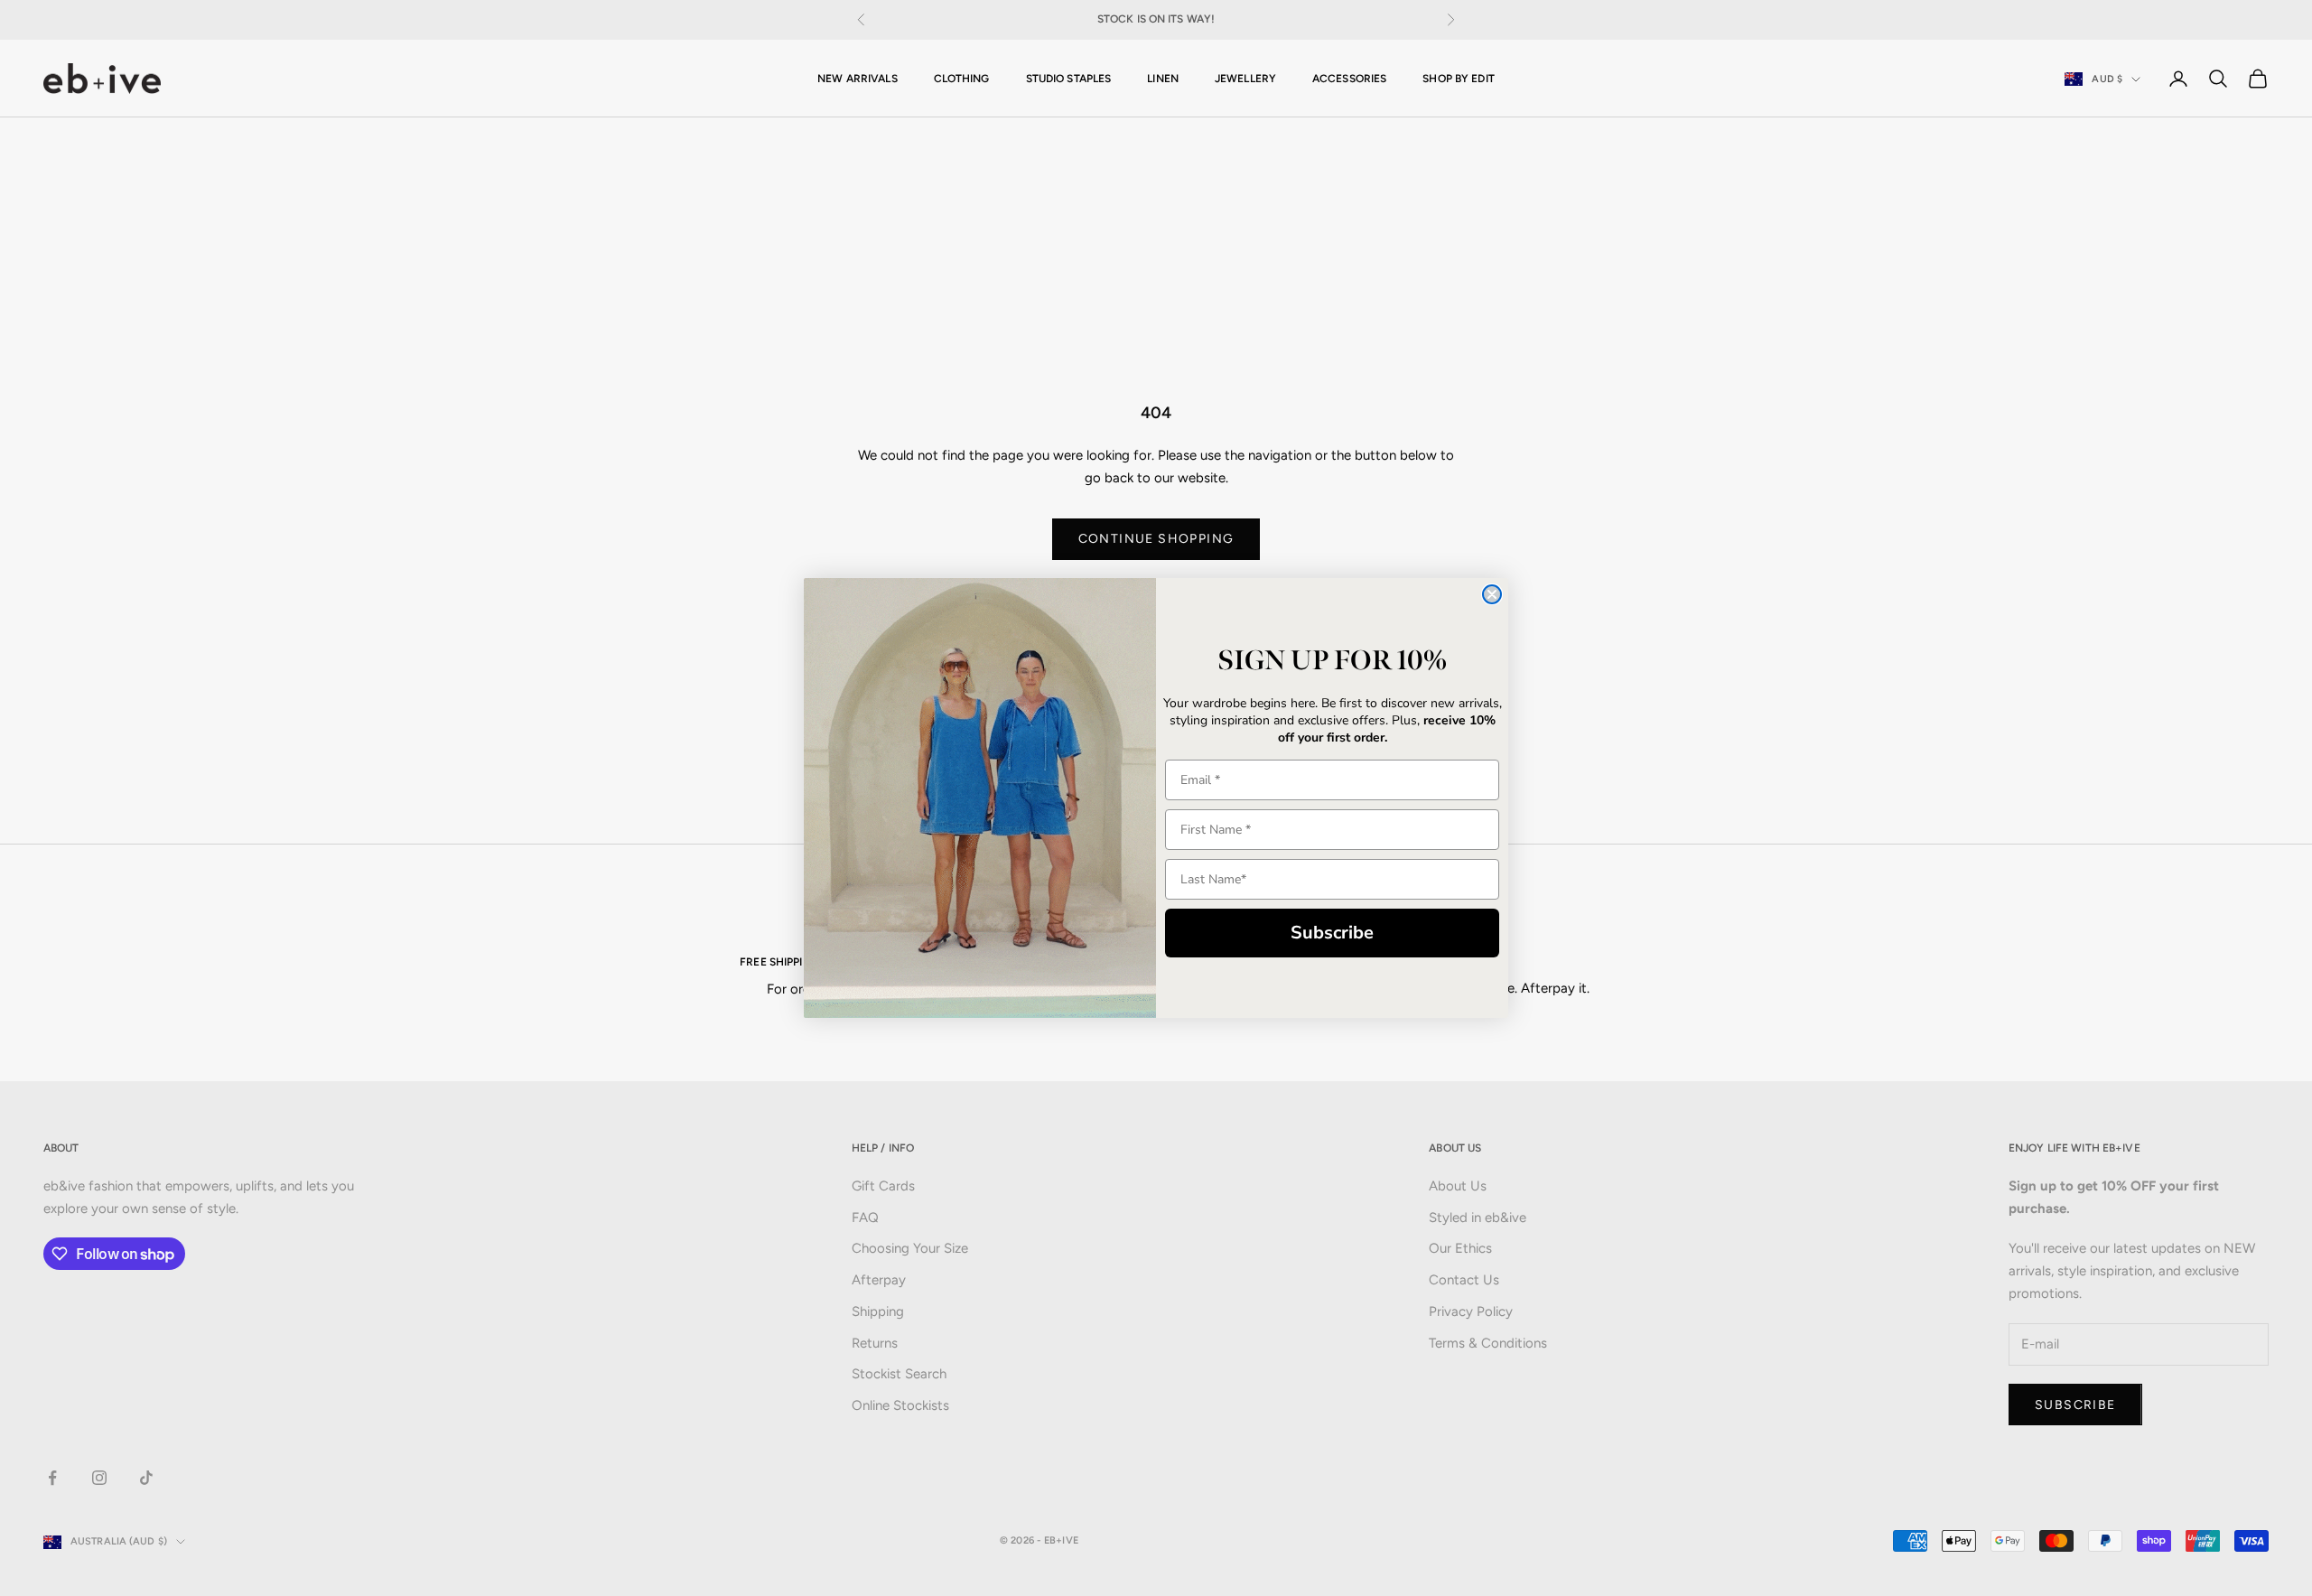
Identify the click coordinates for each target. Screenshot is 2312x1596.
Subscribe (1332, 933)
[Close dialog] (1492, 594)
